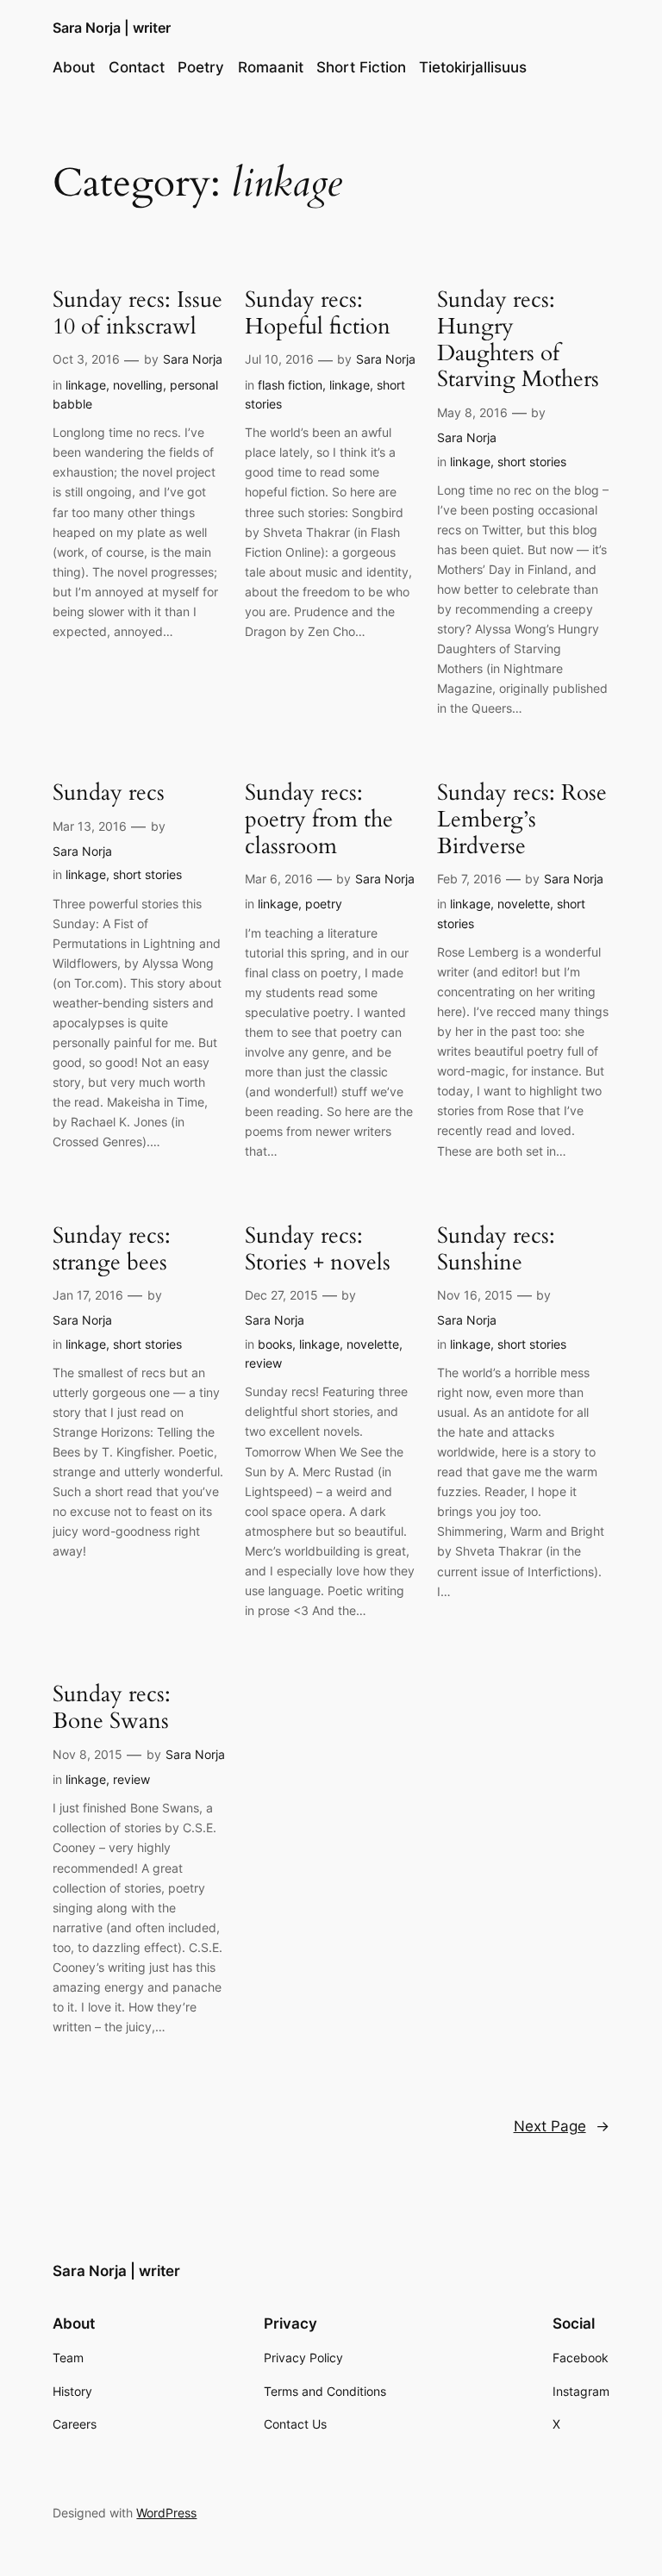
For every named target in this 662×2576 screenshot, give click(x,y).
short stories (532, 462)
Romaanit (271, 67)
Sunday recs (109, 793)
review (263, 1363)
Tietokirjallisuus (473, 67)
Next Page (562, 2126)
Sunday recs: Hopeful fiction (318, 314)
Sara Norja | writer (112, 28)
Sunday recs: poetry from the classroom (319, 820)
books (275, 1344)
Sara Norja (193, 359)
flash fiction (290, 385)
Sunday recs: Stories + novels (318, 1250)
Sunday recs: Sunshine (496, 1250)
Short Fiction (361, 67)
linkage (86, 385)
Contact (137, 67)
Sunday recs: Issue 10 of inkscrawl (137, 314)
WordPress (166, 2513)
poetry (324, 904)
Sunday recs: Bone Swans (112, 1708)
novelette (524, 904)
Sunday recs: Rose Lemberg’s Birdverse (522, 820)
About (74, 67)
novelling (138, 385)
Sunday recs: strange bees (112, 1250)
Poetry (201, 67)
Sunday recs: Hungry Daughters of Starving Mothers (518, 340)
